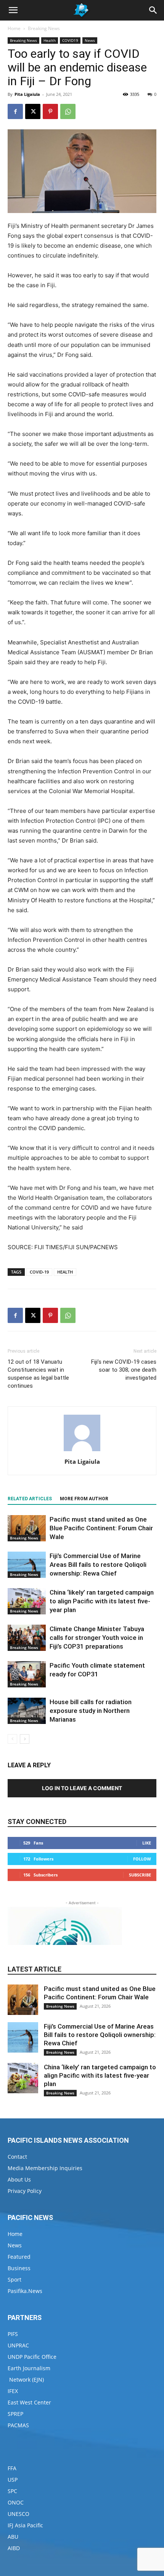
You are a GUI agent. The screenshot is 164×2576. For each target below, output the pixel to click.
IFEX (13, 2391)
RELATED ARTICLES (30, 1499)
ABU (13, 2537)
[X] (33, 111)
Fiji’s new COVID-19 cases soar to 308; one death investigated (124, 1370)
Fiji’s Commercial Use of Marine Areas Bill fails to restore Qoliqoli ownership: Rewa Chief (98, 1565)
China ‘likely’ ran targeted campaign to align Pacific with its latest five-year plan (102, 1601)
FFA (12, 2468)
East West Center (29, 2402)
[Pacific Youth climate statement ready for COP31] (27, 1674)
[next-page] (25, 1739)
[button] (13, 10)
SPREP (15, 2414)
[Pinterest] (50, 111)
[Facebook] (15, 111)
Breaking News (44, 28)
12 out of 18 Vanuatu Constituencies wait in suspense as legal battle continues (38, 1374)
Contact (17, 2157)
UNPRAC (18, 2345)
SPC (12, 2491)
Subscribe (140, 1875)
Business (19, 2268)
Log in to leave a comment (82, 1788)
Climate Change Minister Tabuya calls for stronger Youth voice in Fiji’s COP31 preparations (97, 1638)
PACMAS (18, 2425)
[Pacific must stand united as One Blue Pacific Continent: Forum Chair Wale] (27, 1528)
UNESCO (18, 2514)
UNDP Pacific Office (32, 2357)
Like (147, 1843)
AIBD (14, 2548)
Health (50, 40)
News (90, 40)
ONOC (16, 2502)
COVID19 (70, 40)
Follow (142, 1859)
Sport (14, 2279)
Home (14, 28)
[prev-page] (12, 1739)
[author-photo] (82, 1451)
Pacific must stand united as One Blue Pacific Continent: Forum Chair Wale (101, 1528)
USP (13, 2480)
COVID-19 (39, 1272)
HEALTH (65, 1272)
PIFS (13, 2334)
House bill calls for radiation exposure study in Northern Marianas (91, 1711)
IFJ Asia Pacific (25, 2525)
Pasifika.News (25, 2291)
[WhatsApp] (68, 111)
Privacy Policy (25, 2191)
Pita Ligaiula (27, 94)
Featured (19, 2257)
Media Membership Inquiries (45, 2168)
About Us (19, 2179)
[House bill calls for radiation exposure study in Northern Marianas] (27, 1711)
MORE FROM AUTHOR (84, 1499)
